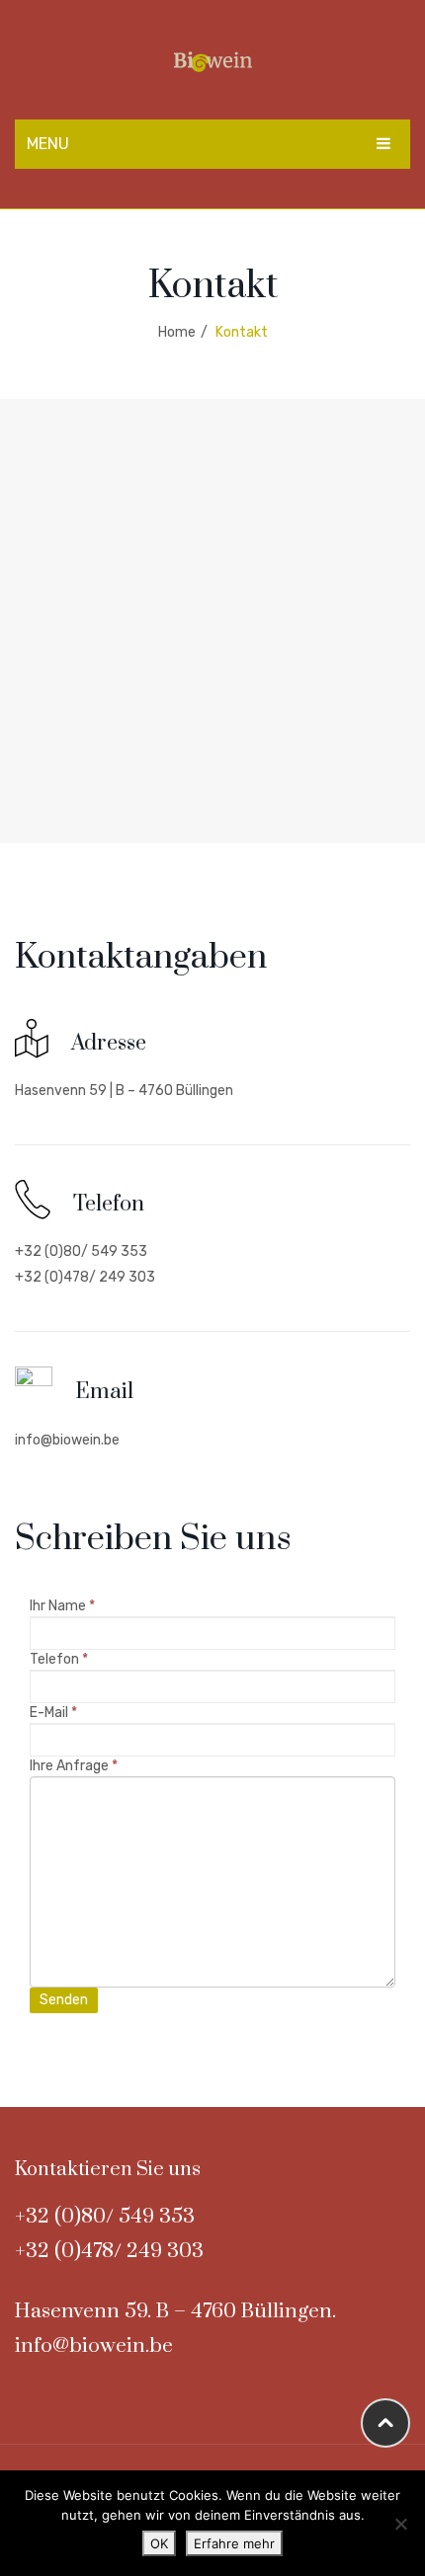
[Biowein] (213, 61)
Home (177, 332)
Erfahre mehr (234, 2543)
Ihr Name (62, 1606)
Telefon (59, 1659)
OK (159, 2543)
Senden (64, 2000)
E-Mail (53, 1713)
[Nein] (400, 2524)
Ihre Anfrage (74, 1766)
